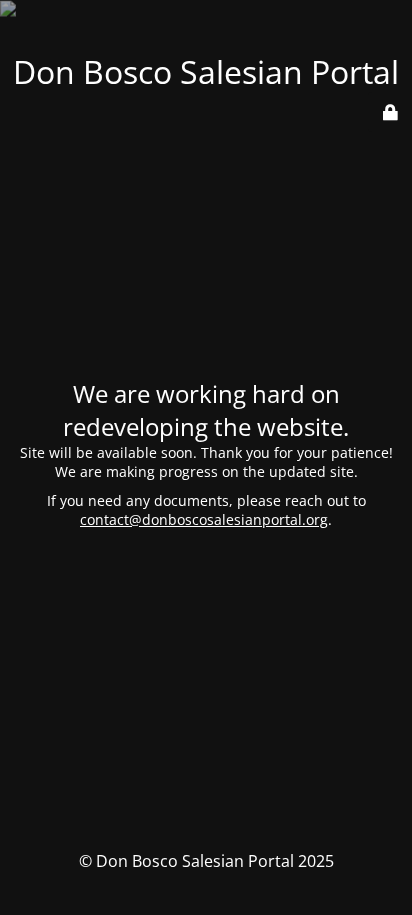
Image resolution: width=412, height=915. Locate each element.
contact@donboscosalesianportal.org (204, 519)
